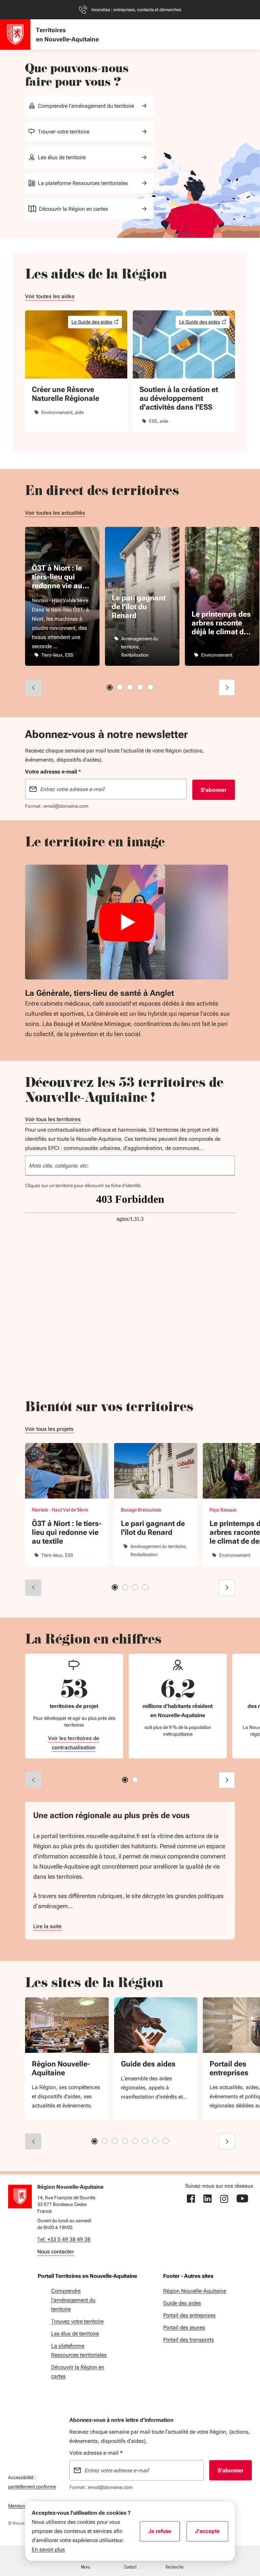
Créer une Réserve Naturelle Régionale (66, 394)
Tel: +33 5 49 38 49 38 (64, 2239)
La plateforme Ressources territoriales (83, 183)
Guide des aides (148, 2064)
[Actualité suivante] (227, 687)
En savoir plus (48, 2549)
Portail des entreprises (189, 2315)
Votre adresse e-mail (96, 2453)
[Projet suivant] (227, 1588)
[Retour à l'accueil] (20, 2197)
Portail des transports (189, 2340)
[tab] (110, 687)
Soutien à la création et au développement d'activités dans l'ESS (179, 398)
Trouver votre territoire (64, 132)
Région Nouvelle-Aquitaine (61, 2068)
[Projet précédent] (33, 1588)
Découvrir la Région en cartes (73, 209)
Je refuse (164, 2533)
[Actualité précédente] (33, 687)
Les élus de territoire (62, 157)
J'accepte (212, 2533)
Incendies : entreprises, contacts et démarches (136, 10)
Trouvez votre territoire (77, 2321)
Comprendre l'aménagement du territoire (86, 106)
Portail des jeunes (184, 2327)
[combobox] (130, 1166)
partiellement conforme (32, 2486)
